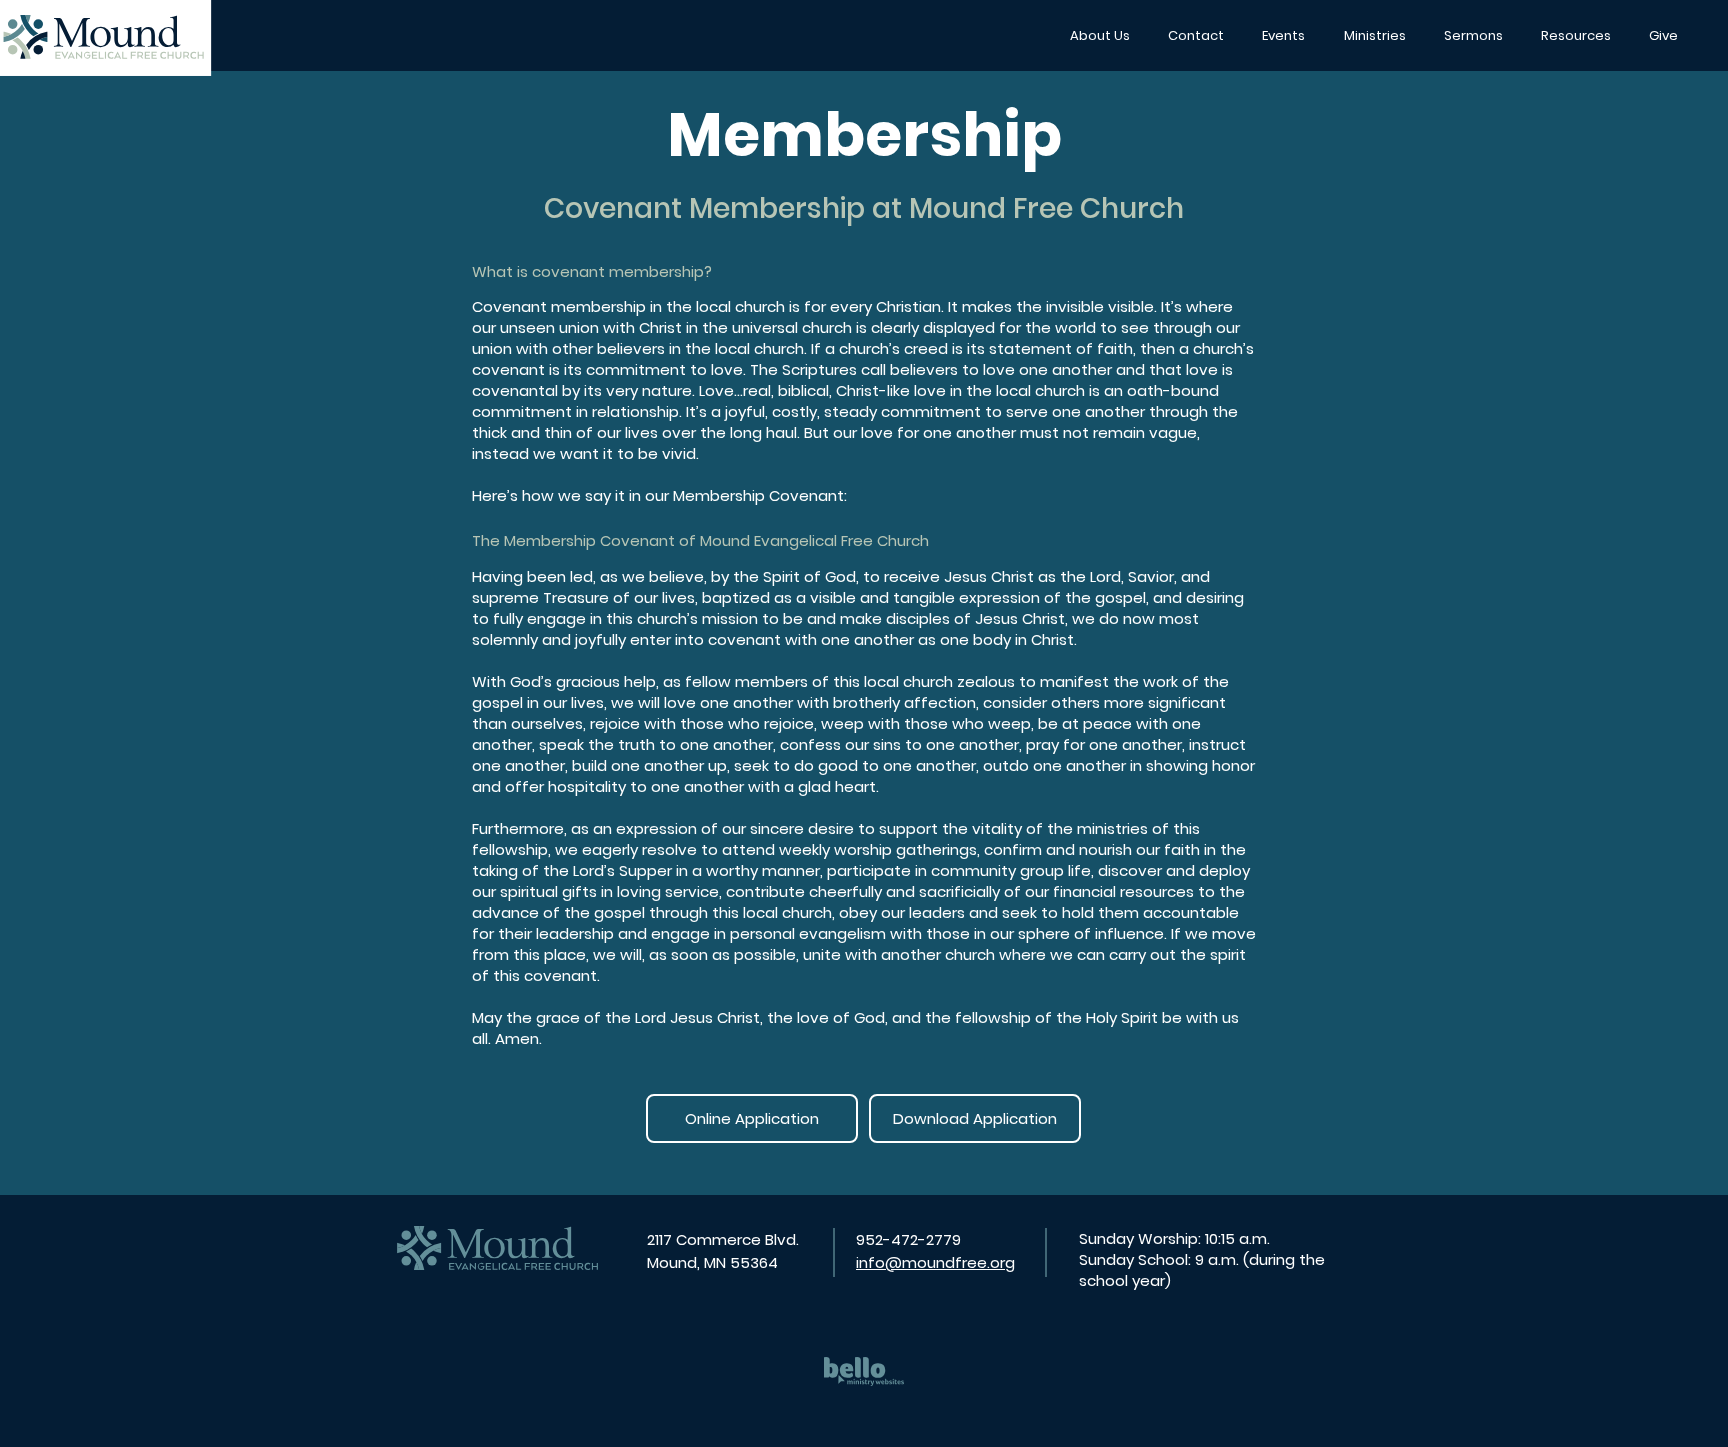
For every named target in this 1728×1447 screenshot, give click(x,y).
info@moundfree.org (935, 1262)
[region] (863, 1370)
